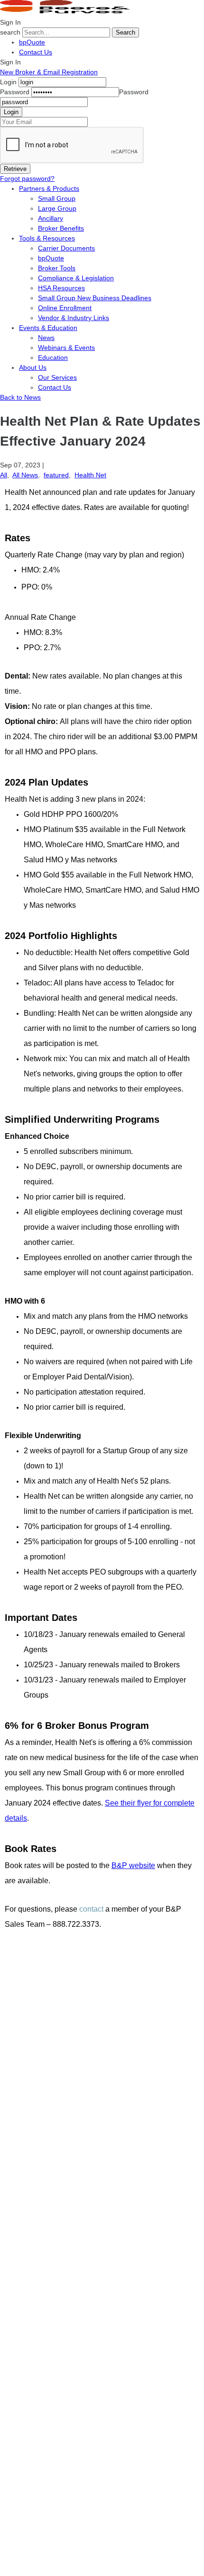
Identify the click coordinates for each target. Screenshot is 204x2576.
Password (15, 92)
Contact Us (36, 52)
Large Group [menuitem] (57, 208)
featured (56, 475)
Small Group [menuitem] (57, 198)
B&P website (133, 1865)
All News (25, 475)
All (4, 475)
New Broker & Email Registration (49, 72)
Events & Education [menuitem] (48, 328)
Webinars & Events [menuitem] (66, 348)
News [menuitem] (46, 338)
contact (91, 1909)
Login (8, 82)
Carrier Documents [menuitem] (66, 248)
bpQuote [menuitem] (51, 258)
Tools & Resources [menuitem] (47, 238)
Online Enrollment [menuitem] (65, 308)
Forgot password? (27, 179)
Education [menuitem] (53, 358)
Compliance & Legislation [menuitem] (76, 278)
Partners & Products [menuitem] (49, 188)
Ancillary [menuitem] (51, 218)
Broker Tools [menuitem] (57, 268)
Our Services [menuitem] (57, 377)
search (10, 32)
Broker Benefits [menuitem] (61, 228)
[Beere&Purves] (68, 12)
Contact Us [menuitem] (55, 387)
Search (125, 32)
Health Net (90, 475)
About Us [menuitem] (33, 367)
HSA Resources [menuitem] (61, 288)
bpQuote (32, 42)
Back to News (20, 397)
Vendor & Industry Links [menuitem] (74, 318)
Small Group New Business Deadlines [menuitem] (95, 298)
